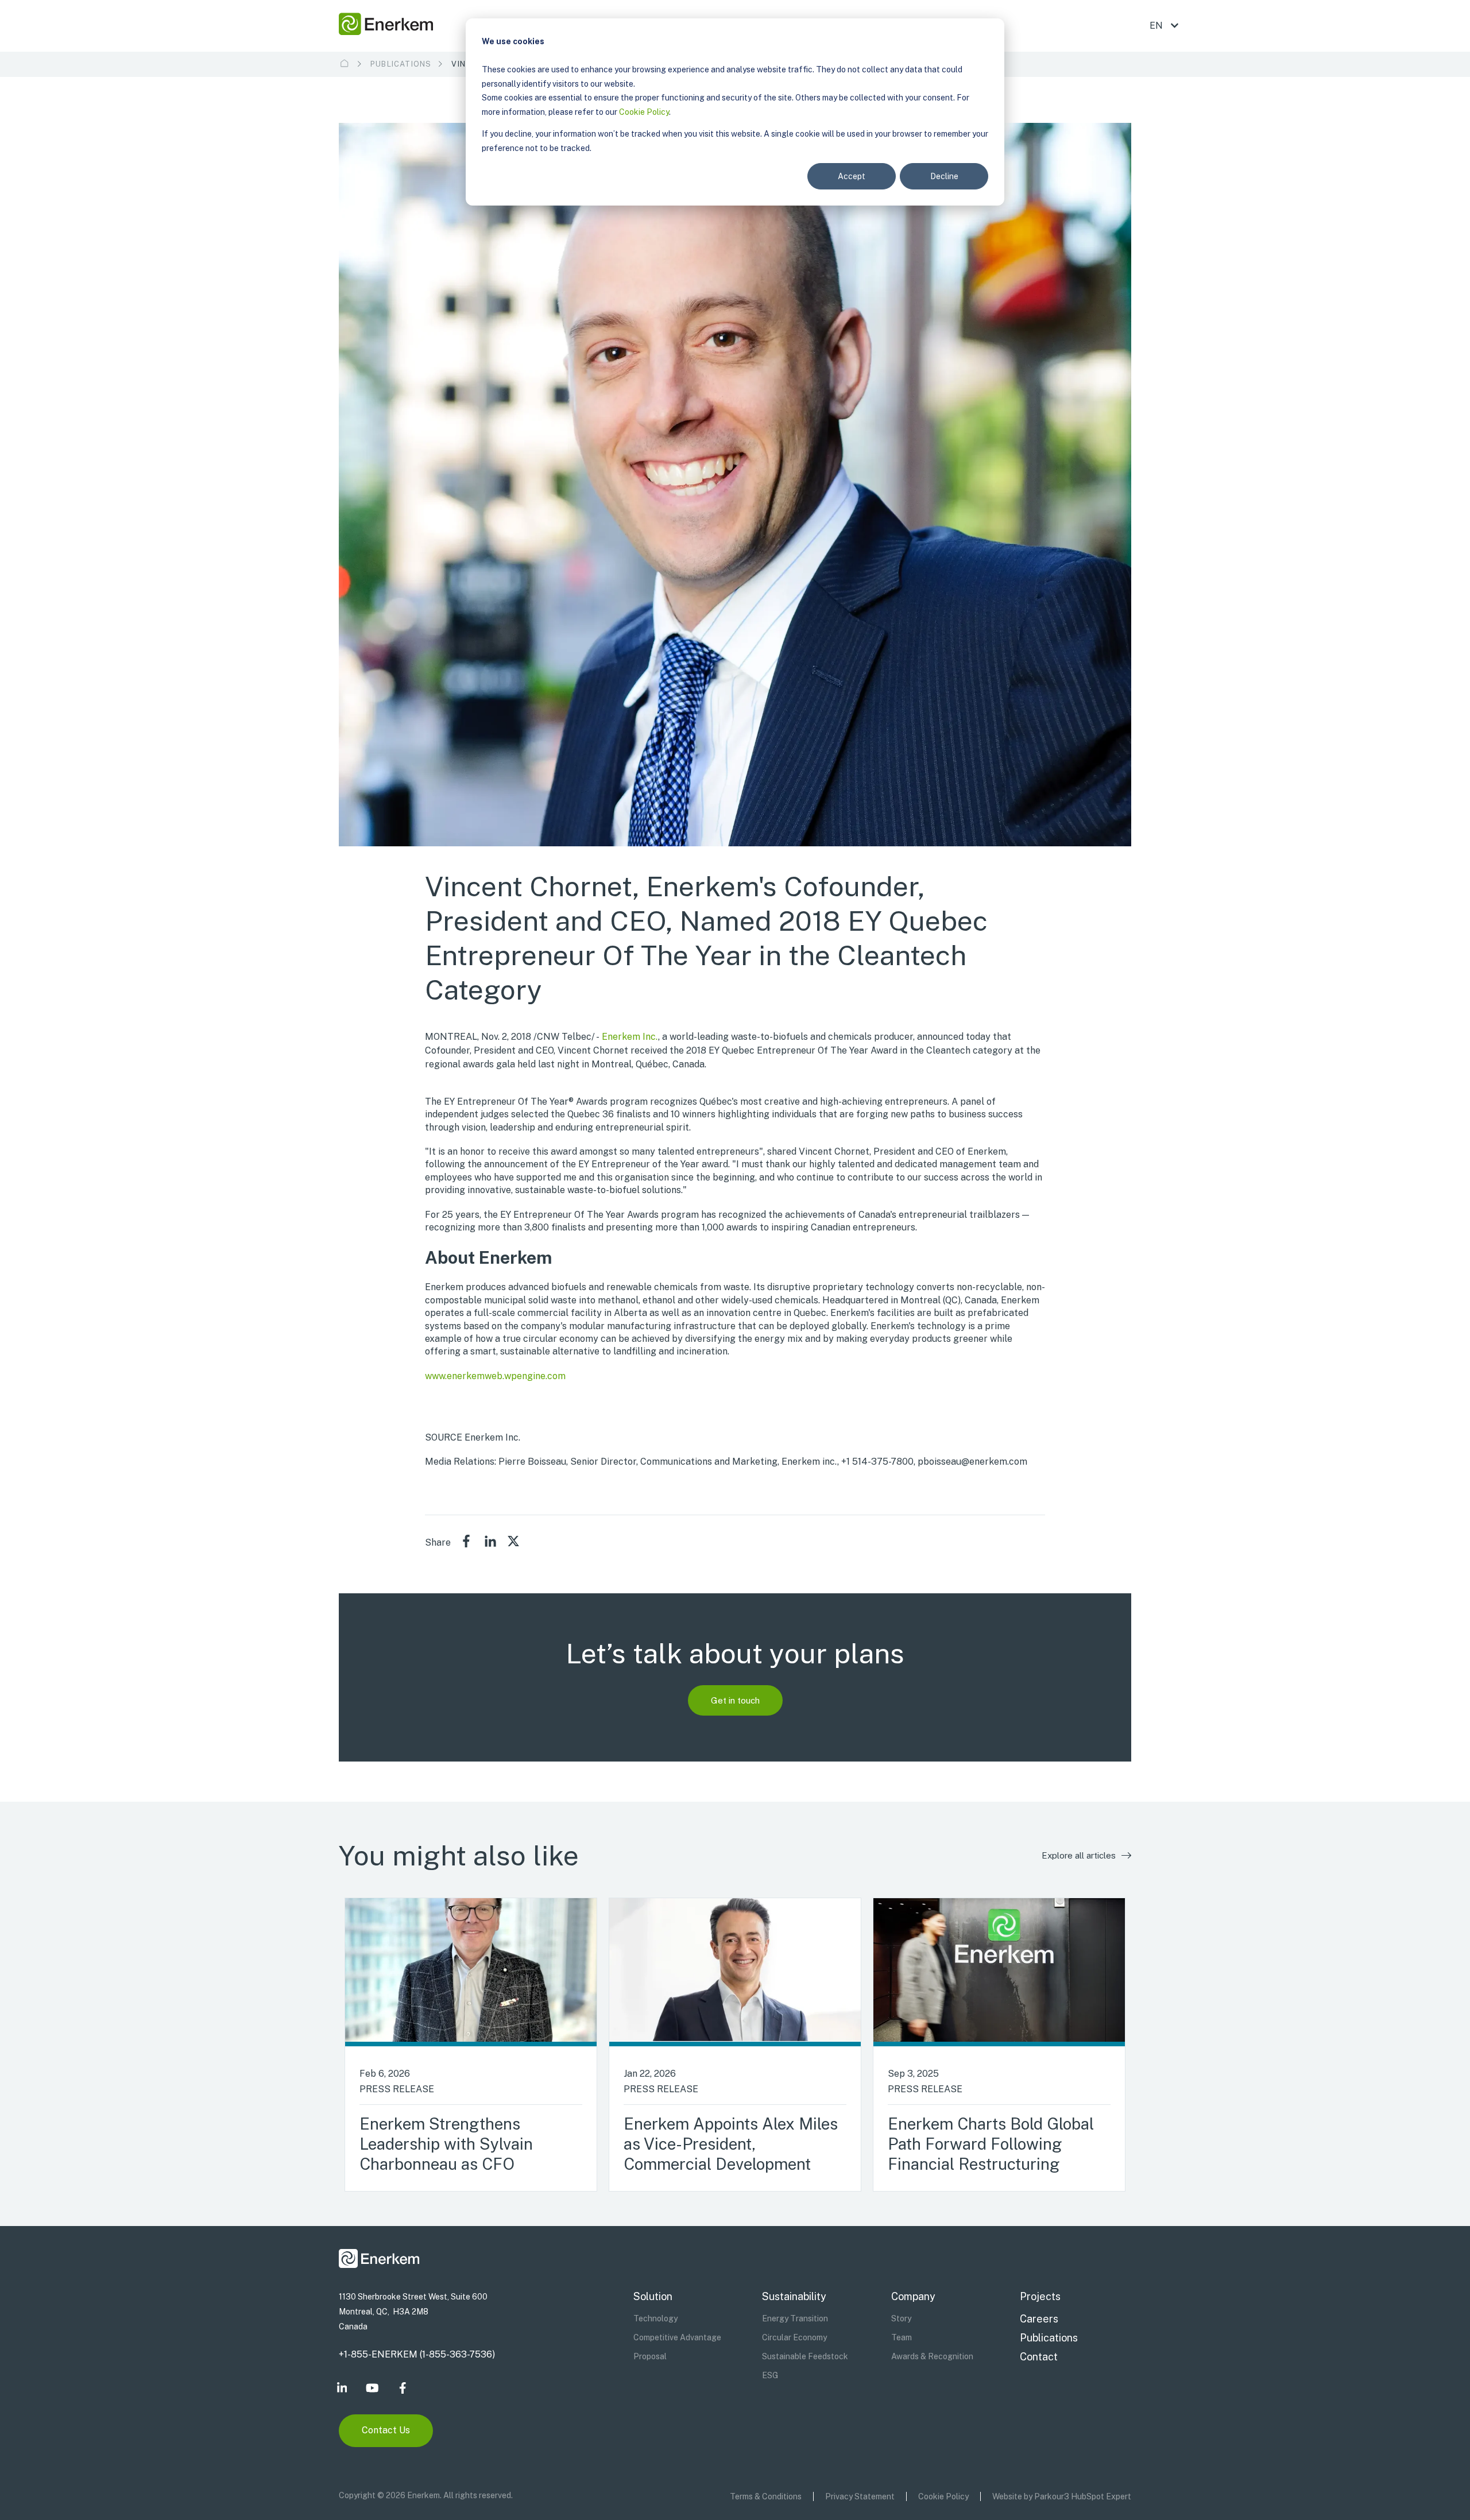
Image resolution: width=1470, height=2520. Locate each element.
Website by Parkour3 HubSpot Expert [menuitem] (1062, 2496)
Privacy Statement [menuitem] (860, 2496)
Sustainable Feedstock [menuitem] (805, 2356)
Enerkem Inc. (630, 1037)
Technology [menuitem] (655, 2318)
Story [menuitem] (901, 2318)
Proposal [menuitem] (650, 2356)
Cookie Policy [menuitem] (943, 2496)
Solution (653, 2296)
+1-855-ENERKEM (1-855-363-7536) (417, 2354)
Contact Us (386, 2430)
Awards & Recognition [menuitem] (932, 2356)
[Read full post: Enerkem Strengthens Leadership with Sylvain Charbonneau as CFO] (471, 1972)
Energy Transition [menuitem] (795, 2318)
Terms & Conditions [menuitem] (766, 2496)
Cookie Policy (644, 112)
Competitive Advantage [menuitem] (677, 2337)
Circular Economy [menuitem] (794, 2337)
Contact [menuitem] (1039, 2357)
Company (913, 2296)
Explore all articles (1079, 1855)
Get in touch (735, 1700)
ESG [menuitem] (770, 2375)
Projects (1040, 2296)
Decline (944, 176)
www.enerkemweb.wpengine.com (495, 1376)
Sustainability (794, 2296)
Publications (401, 64)
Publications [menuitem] (1049, 2338)
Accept (852, 176)
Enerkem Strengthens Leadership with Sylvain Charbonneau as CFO (446, 2144)
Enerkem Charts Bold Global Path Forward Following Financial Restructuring (991, 2144)
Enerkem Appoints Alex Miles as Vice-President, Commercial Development (731, 2144)
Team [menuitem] (902, 2337)
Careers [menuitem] (1039, 2319)
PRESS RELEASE (397, 2089)
